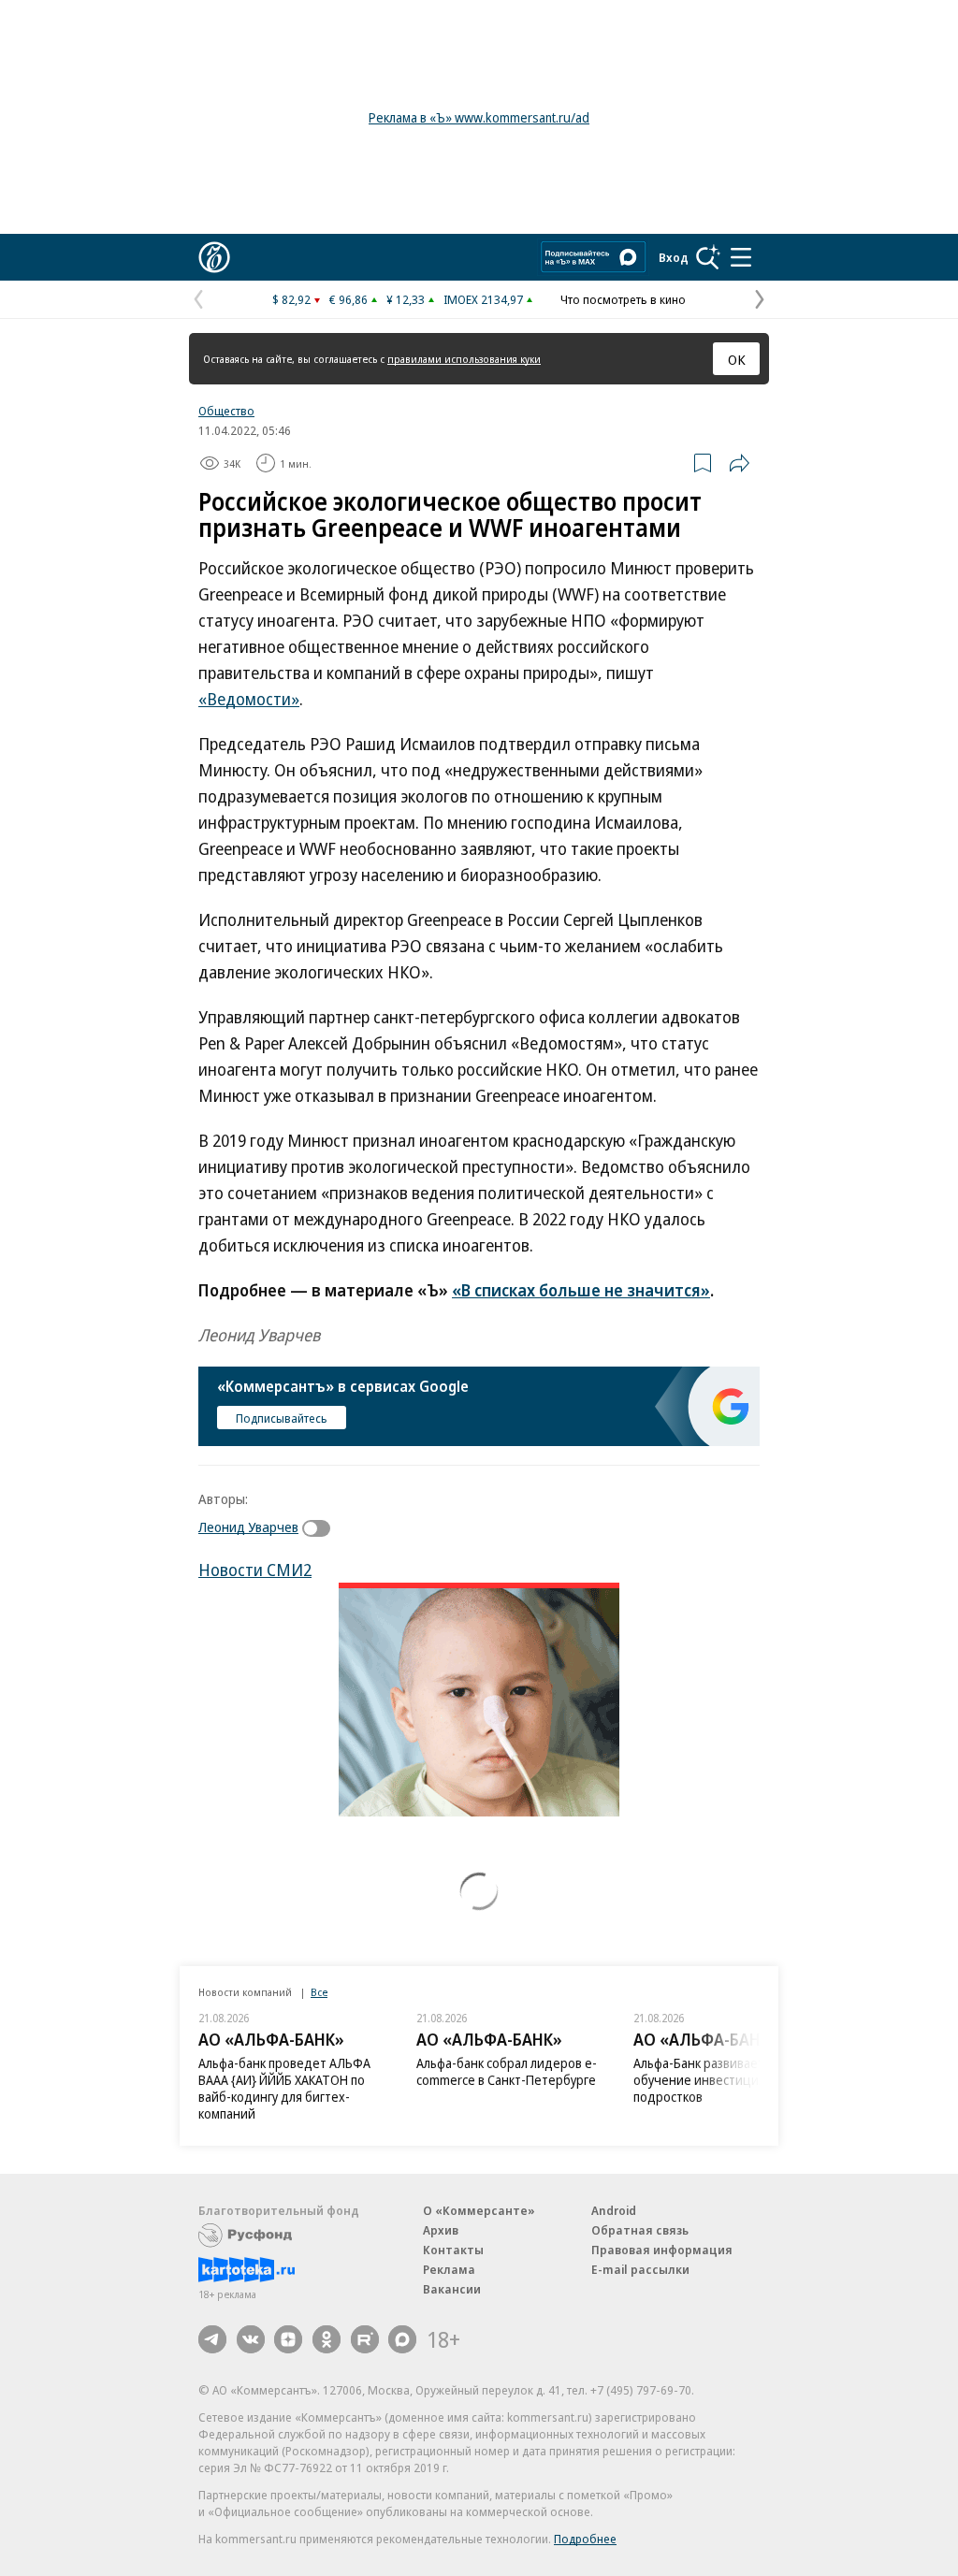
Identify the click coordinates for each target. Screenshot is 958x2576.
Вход (674, 257)
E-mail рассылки (640, 2269)
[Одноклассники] (327, 2339)
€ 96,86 (348, 299)
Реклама (449, 2269)
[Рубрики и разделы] (741, 257)
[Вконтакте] (251, 2339)
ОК (737, 359)
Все (319, 1992)
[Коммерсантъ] (214, 257)
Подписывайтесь (282, 1418)
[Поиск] (708, 257)
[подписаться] (321, 1528)
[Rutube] (365, 2339)
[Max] (402, 2339)
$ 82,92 (291, 299)
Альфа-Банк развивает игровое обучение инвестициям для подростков (725, 2080)
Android (614, 2210)
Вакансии (452, 2289)
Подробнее (585, 2539)
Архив (441, 2230)
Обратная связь (640, 2230)
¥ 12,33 (406, 299)
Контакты (453, 2250)
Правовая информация (662, 2250)
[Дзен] (288, 2339)
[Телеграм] (212, 2339)
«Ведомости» (249, 699)
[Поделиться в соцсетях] (739, 463)
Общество (226, 411)
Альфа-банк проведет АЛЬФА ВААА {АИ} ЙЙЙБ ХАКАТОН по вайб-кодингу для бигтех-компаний (284, 2088)
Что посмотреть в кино (623, 299)
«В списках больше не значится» (581, 1290)
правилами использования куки (464, 359)
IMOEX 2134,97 (483, 299)
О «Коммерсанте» (479, 2210)
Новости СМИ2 (255, 1570)
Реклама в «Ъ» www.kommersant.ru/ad (479, 117)
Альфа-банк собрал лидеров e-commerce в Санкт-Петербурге (507, 2071)
